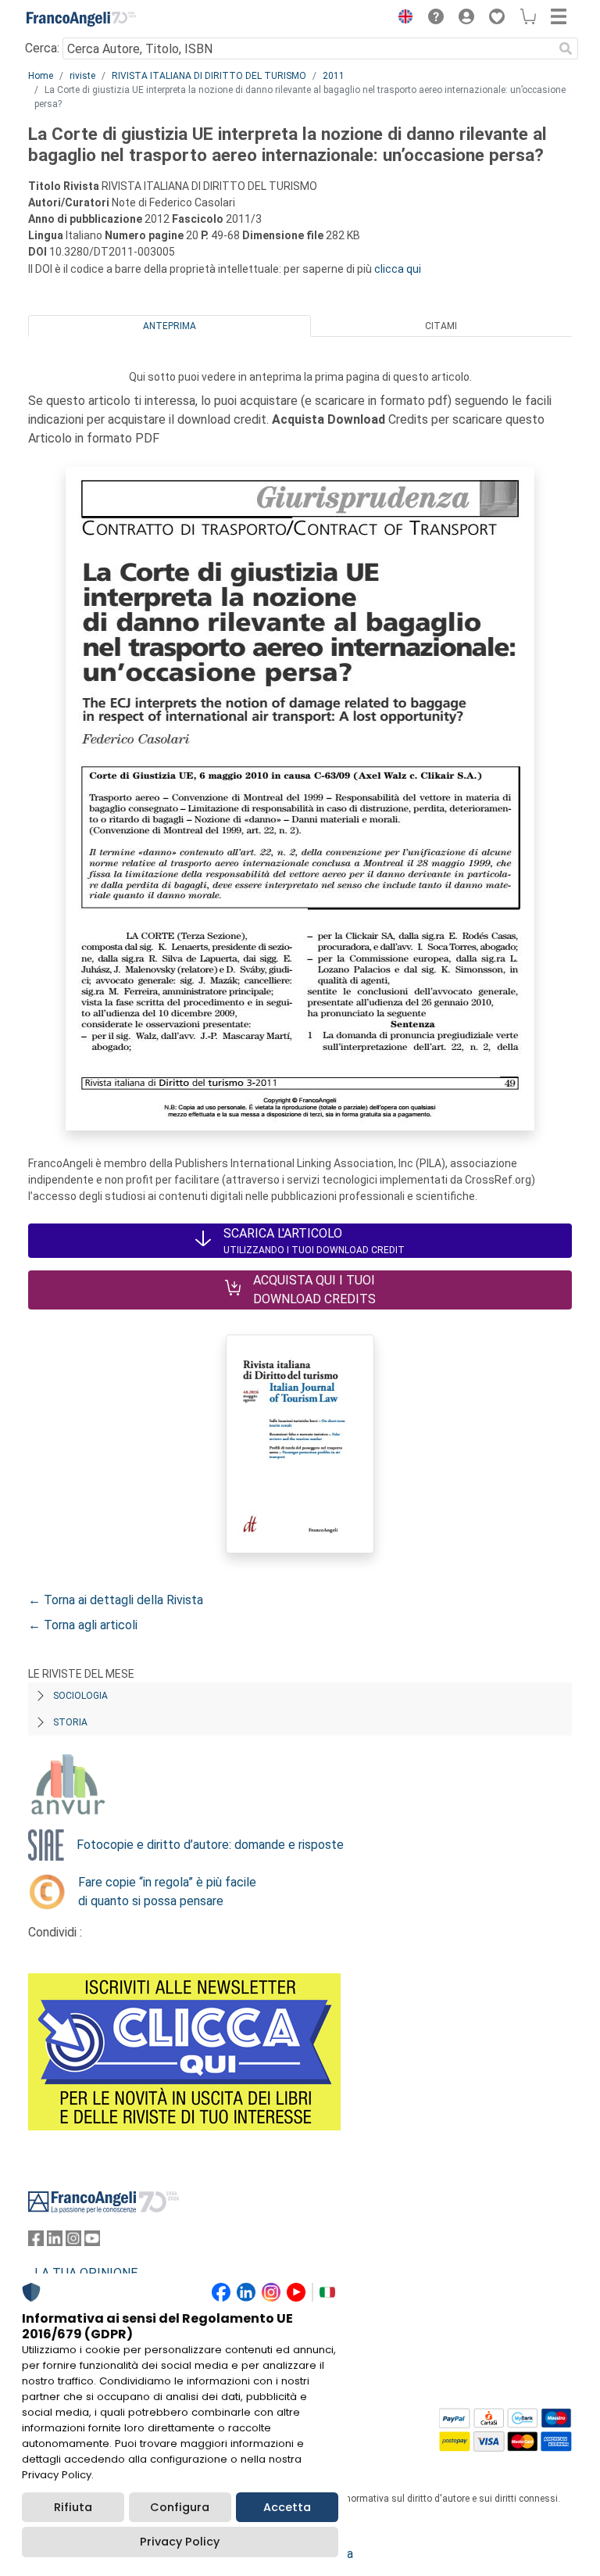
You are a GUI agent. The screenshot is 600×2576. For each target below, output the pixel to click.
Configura (180, 2507)
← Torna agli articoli (83, 1625)
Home (41, 76)
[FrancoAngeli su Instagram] (73, 2242)
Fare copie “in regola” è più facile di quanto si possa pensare (167, 1892)
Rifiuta (73, 2507)
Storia (70, 1722)
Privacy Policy (180, 2542)
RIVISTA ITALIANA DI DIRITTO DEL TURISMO (209, 76)
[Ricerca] (566, 48)
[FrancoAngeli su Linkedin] (55, 2242)
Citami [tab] (441, 326)
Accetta (287, 2507)
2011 (334, 76)
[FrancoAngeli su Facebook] (36, 2242)
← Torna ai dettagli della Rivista (116, 1600)
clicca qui (398, 269)
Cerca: (42, 48)
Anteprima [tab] (170, 326)
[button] (402, 19)
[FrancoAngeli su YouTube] (92, 2242)
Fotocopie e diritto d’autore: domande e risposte (210, 1845)
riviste (82, 76)
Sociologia (80, 1696)
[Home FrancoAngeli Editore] (81, 19)
